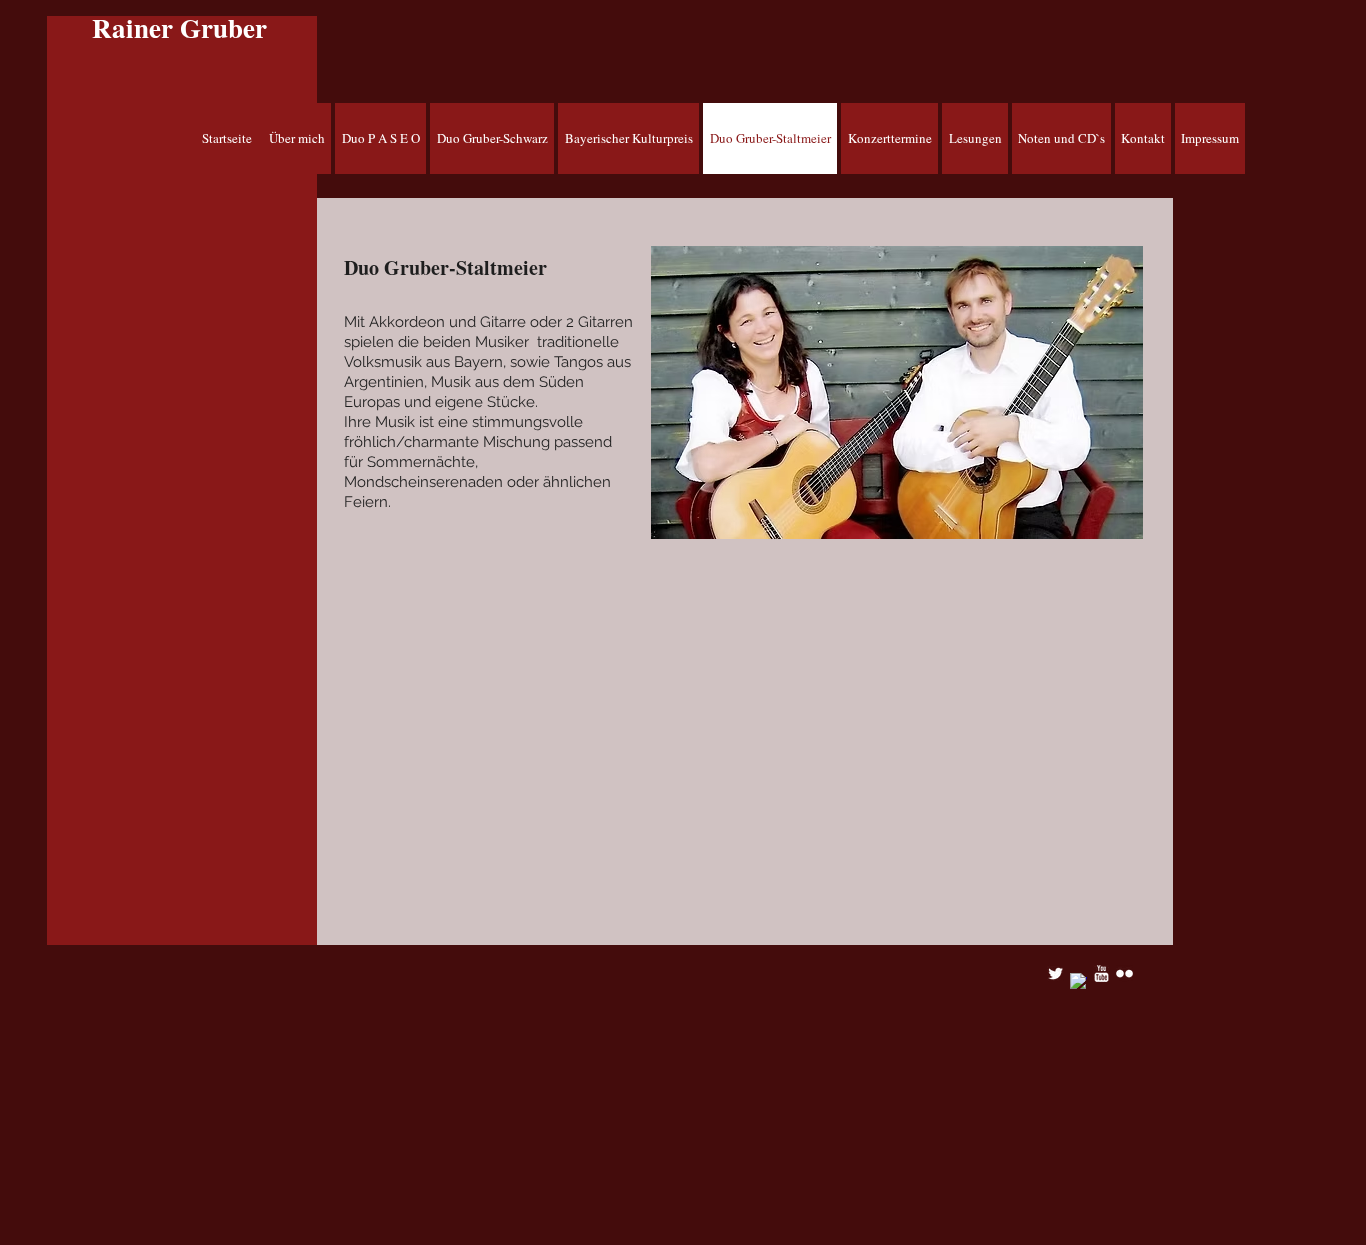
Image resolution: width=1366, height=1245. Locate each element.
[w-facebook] (1078, 981)
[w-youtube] (1101, 973)
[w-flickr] (1124, 973)
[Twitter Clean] (1055, 973)
